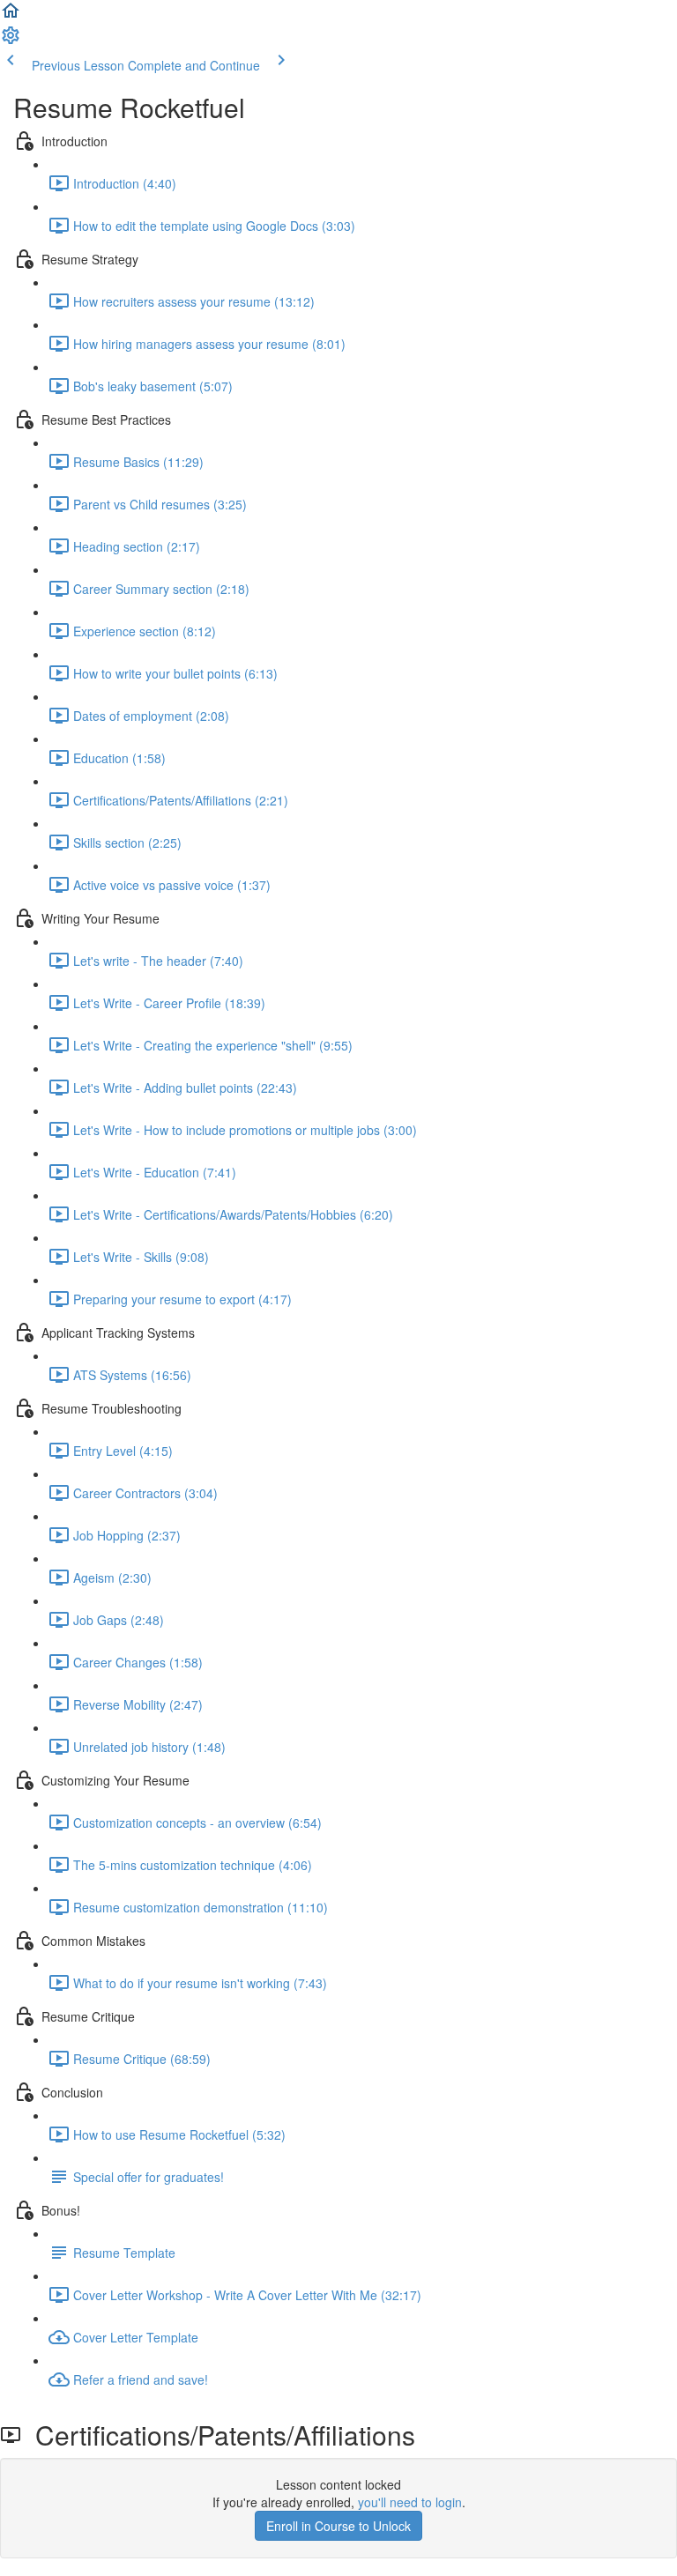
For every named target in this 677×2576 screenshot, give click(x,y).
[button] (11, 16)
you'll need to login (410, 2502)
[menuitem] (11, 41)
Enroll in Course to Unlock (338, 2526)
